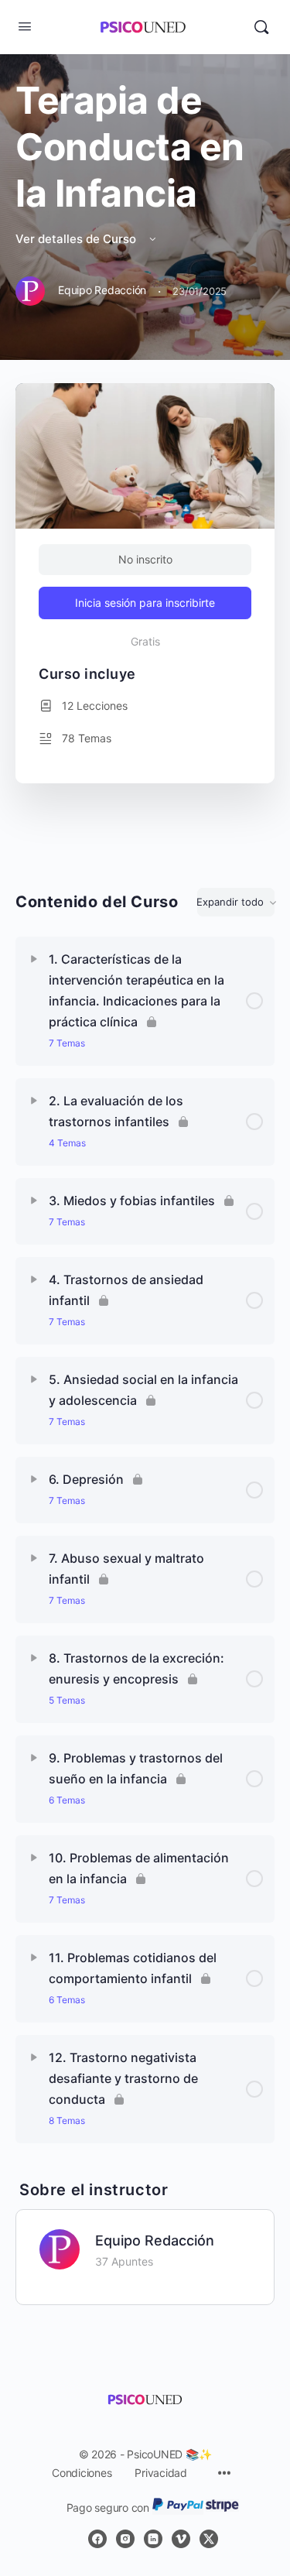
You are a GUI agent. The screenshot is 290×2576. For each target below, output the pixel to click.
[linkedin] (153, 2539)
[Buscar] (261, 27)
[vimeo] (181, 2539)
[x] (209, 2539)
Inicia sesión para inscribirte (145, 603)
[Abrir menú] (25, 26)
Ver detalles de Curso (77, 239)
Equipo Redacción (155, 2240)
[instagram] (125, 2539)
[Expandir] (34, 959)
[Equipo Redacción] (60, 2248)
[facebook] (97, 2539)
